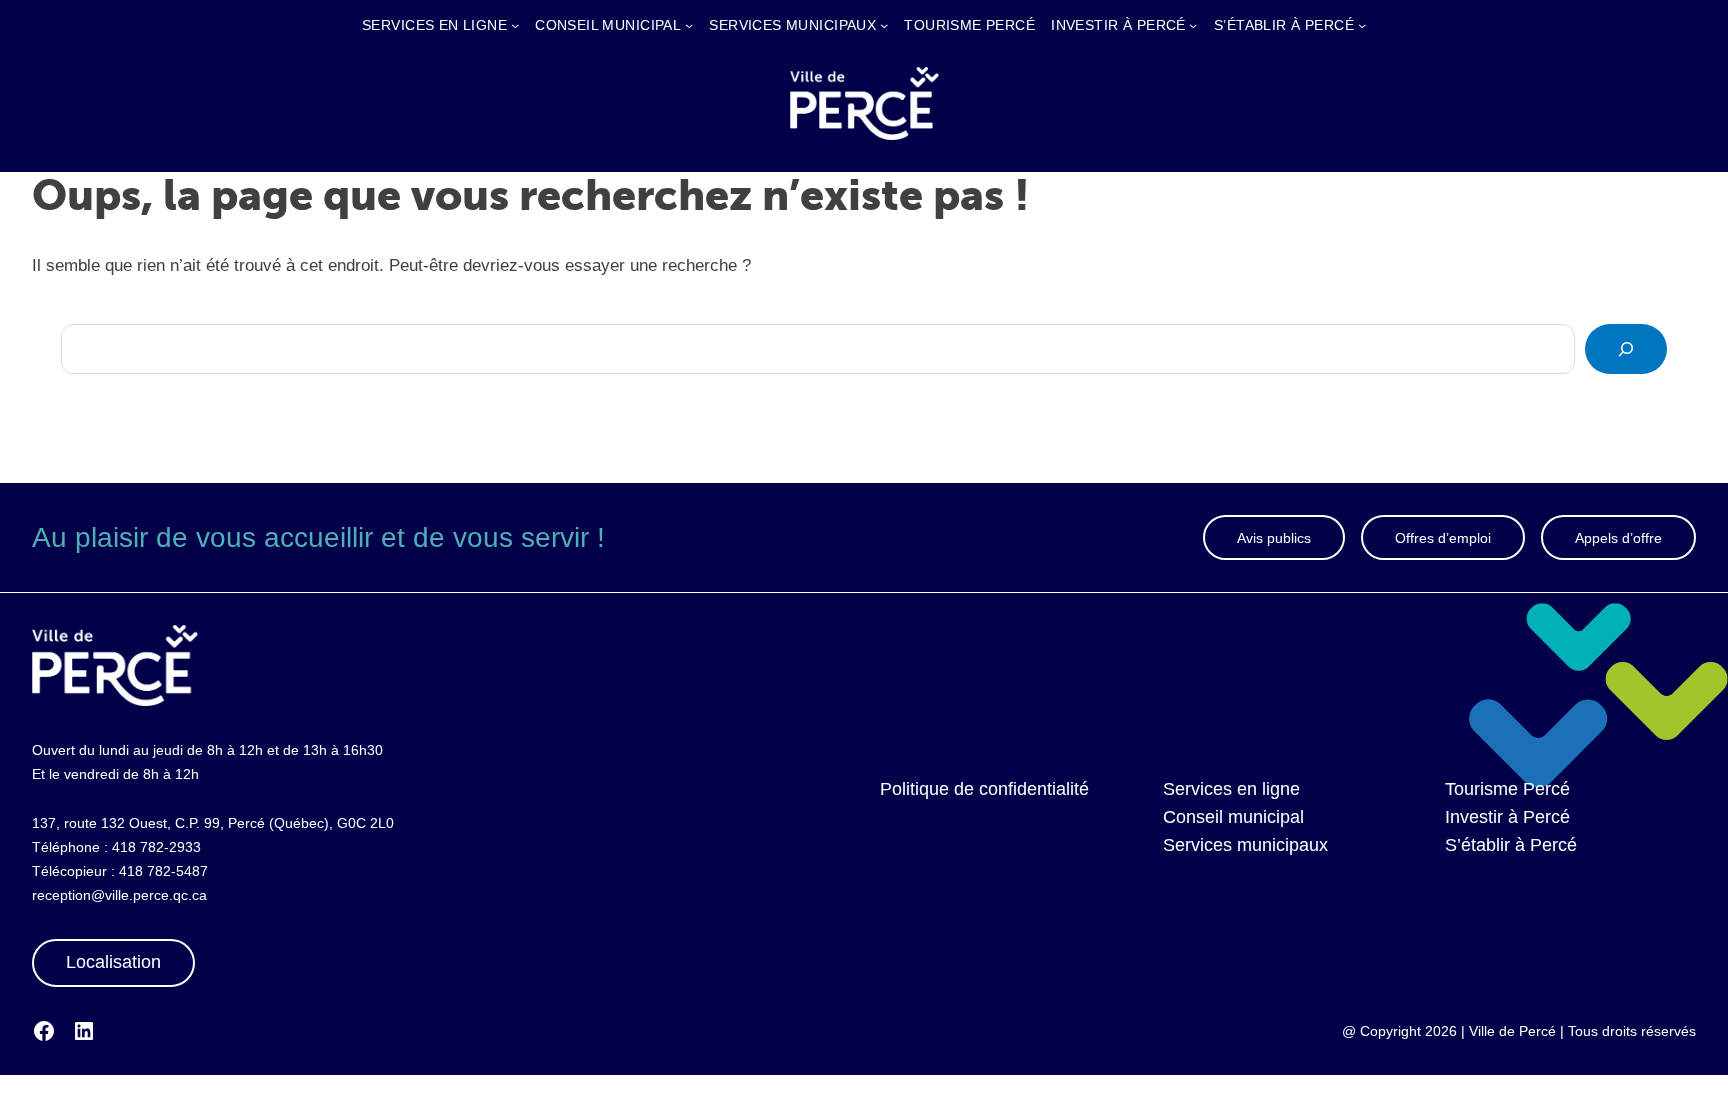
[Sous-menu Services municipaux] (884, 25)
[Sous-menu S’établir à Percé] (1362, 25)
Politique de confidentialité (984, 789)
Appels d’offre (1618, 538)
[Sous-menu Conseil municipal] (689, 25)
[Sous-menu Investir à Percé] (1193, 25)
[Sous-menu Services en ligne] (515, 25)
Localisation (113, 962)
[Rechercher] (1626, 349)
